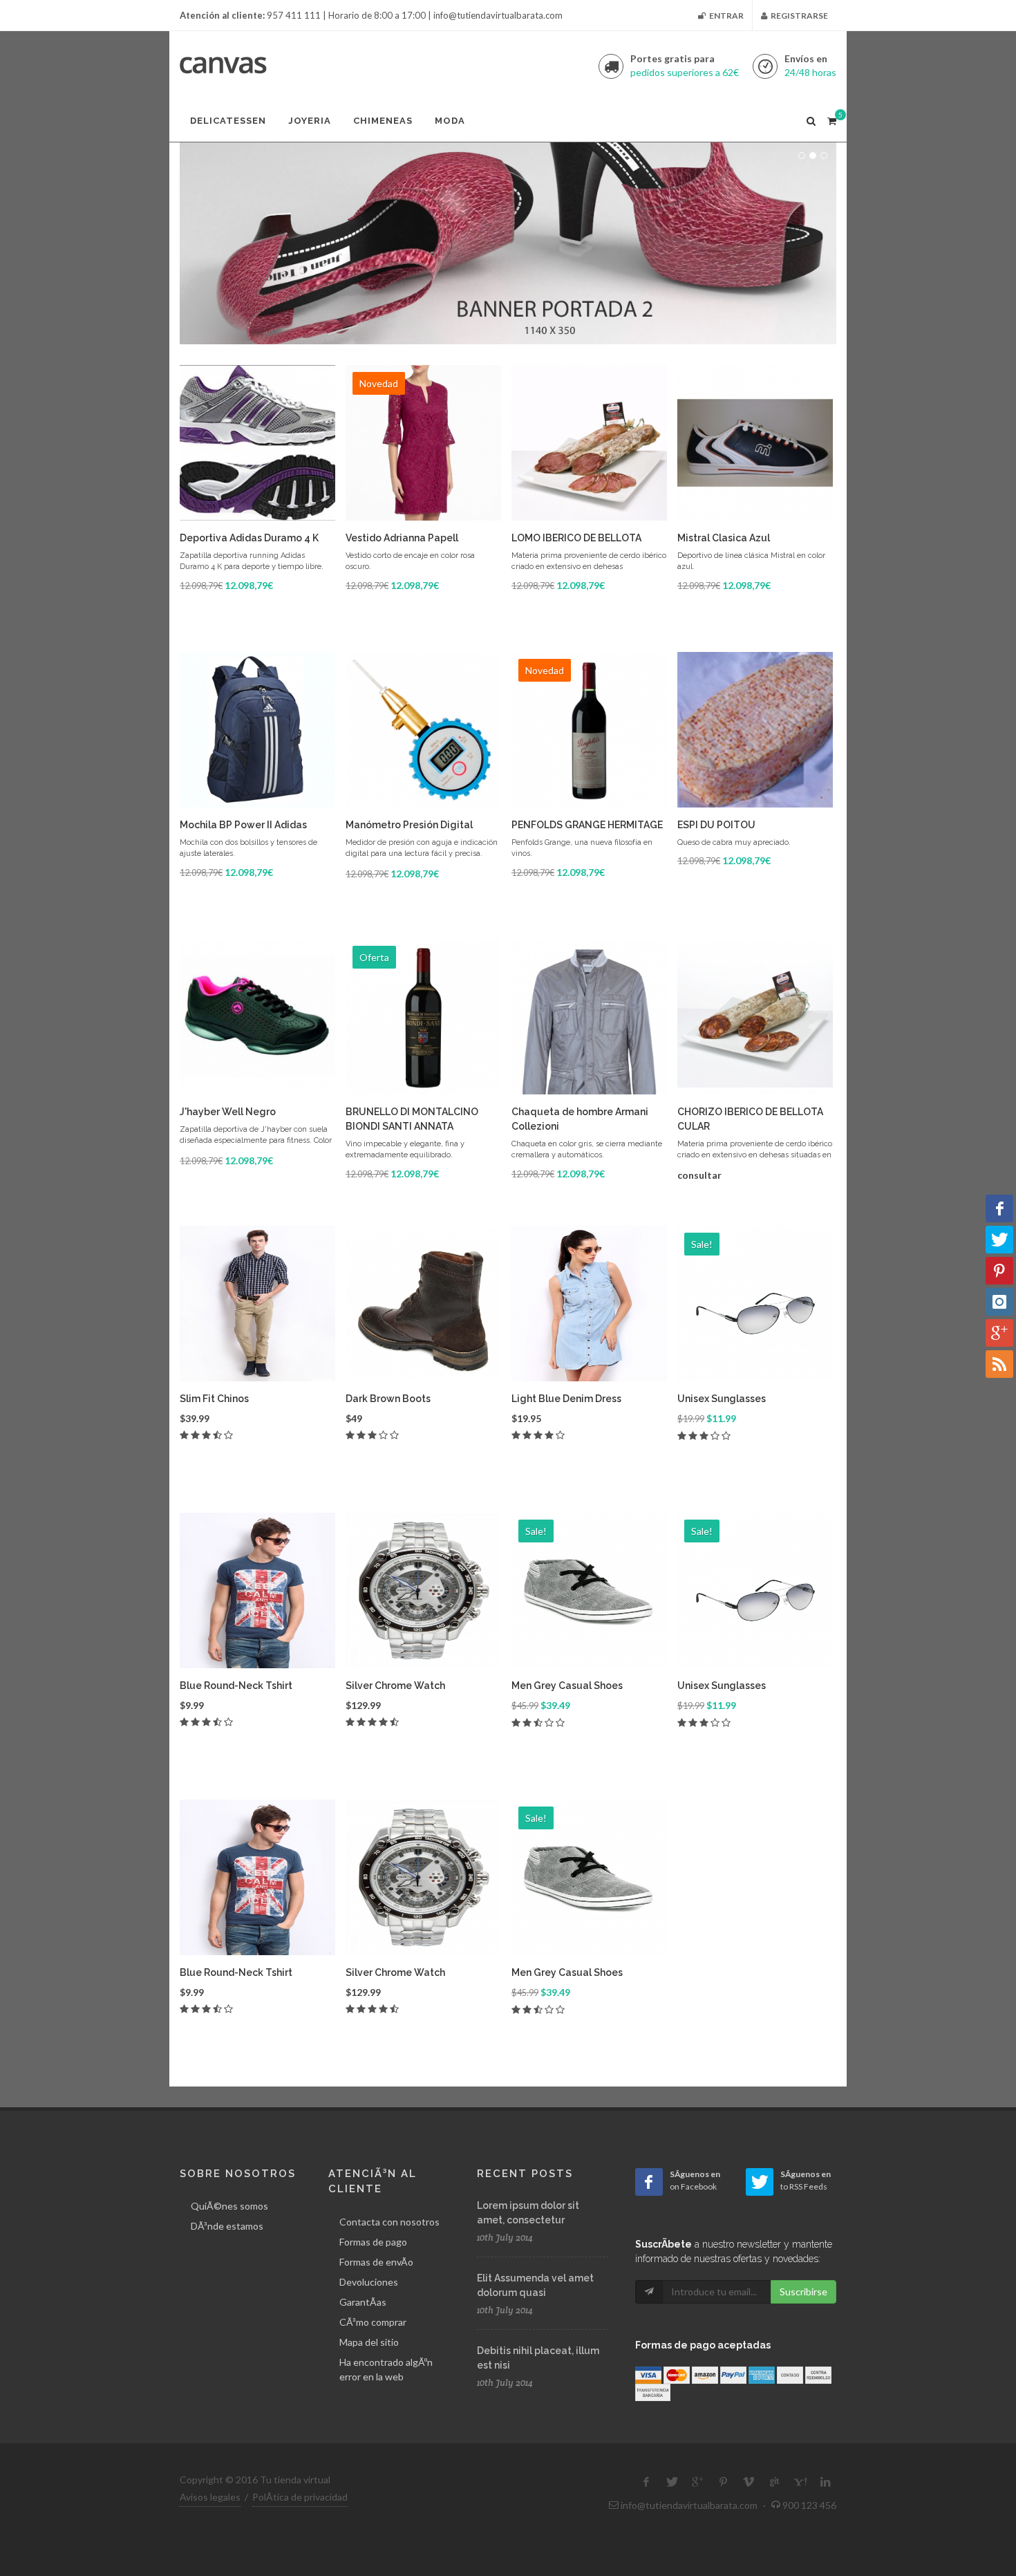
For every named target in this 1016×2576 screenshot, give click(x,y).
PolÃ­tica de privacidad (300, 2497)
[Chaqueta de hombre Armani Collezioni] (589, 1017)
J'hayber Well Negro (228, 1112)
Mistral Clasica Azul (724, 538)
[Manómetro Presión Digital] (423, 730)
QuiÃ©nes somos (229, 2206)
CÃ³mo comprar (373, 2322)
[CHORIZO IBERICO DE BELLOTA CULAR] (755, 1017)
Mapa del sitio (369, 2342)
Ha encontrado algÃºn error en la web (386, 2369)
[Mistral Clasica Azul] (755, 443)
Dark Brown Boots (388, 1399)
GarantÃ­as (363, 2302)
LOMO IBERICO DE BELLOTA (576, 538)
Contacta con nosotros (389, 2222)
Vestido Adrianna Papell (402, 538)
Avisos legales (210, 2497)
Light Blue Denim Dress (566, 1399)
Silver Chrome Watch (395, 1686)
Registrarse (799, 16)
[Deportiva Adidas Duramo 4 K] (257, 443)
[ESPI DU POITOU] (755, 730)
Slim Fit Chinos (214, 1399)
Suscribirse (803, 2292)
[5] (831, 119)
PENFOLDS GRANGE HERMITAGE (587, 825)
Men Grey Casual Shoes (567, 1686)
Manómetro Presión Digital (409, 825)
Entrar (726, 16)
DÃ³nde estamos (227, 2226)
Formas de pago (373, 2242)
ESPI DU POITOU (716, 825)
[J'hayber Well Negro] (257, 1017)
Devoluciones (369, 2282)
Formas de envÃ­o (376, 2262)
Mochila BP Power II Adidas (243, 825)
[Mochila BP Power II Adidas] (257, 730)
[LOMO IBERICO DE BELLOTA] (589, 443)
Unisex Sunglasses (722, 1399)
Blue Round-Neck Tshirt (236, 1686)
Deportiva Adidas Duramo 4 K (249, 538)
